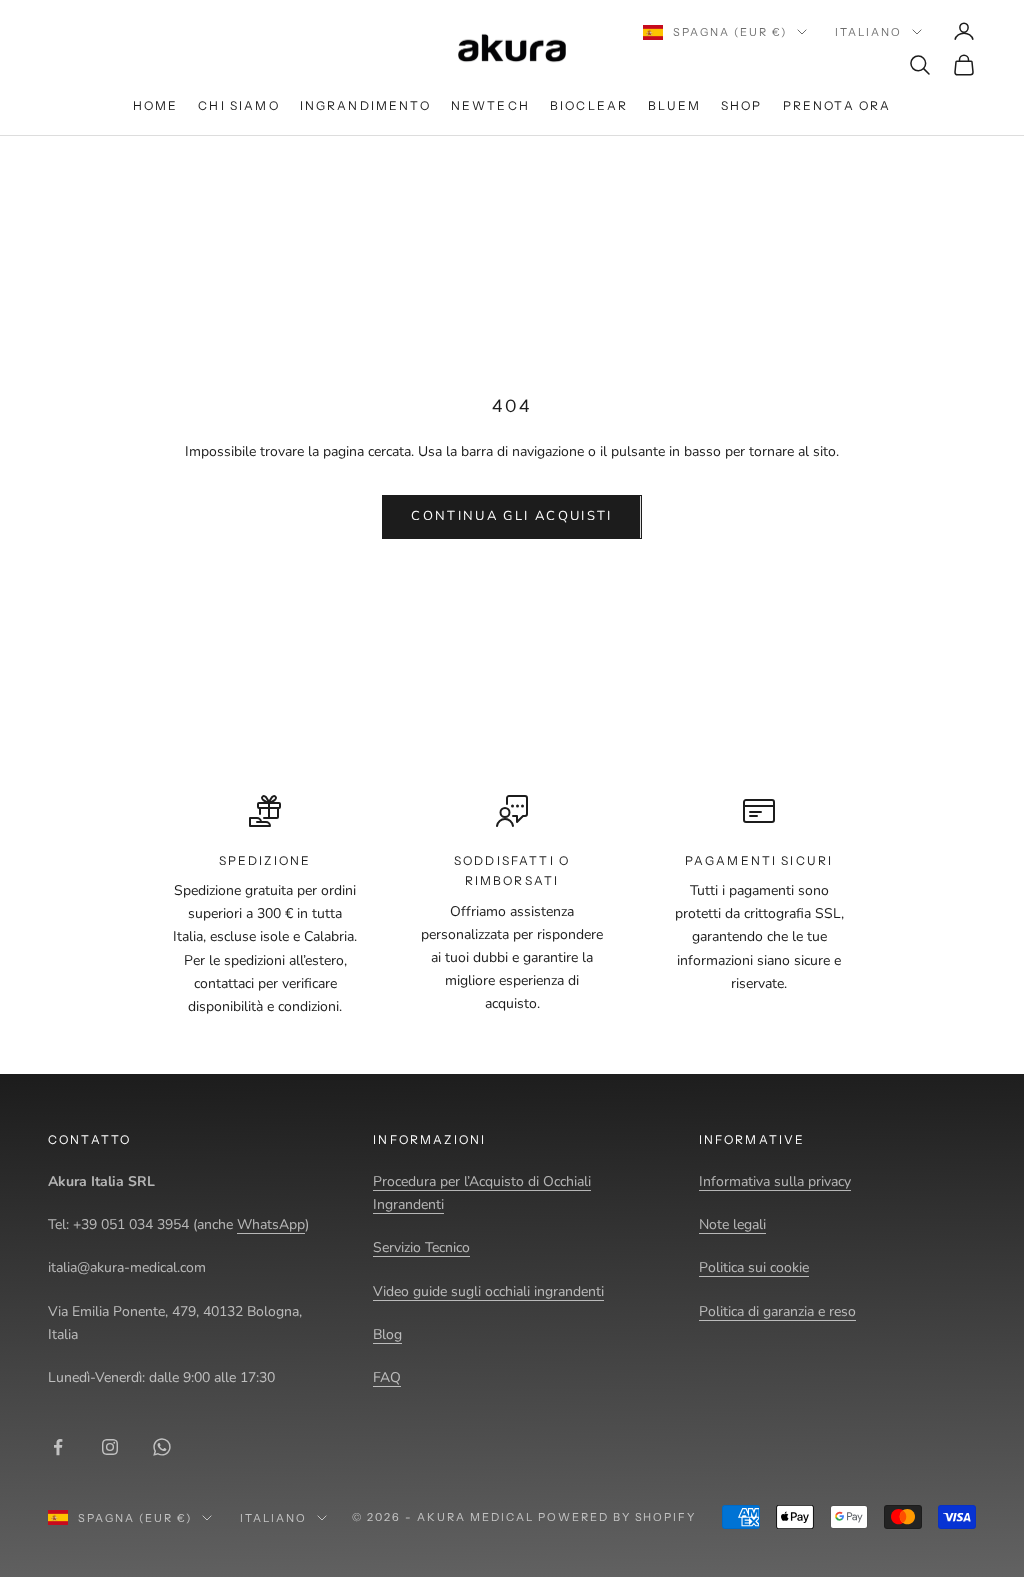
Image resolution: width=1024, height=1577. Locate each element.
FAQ (387, 1377)
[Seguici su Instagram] (110, 1447)
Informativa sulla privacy (775, 1181)
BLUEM (674, 105)
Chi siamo (238, 105)
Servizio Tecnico (421, 1247)
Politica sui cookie (754, 1267)
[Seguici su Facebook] (58, 1447)
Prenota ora (837, 105)
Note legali (732, 1224)
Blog (387, 1334)
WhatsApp (271, 1224)
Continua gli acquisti (511, 516)
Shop (742, 105)
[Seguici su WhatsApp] (162, 1447)
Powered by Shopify (617, 1517)
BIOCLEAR (589, 105)
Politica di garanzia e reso (777, 1311)
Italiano (868, 32)
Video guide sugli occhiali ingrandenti (488, 1291)
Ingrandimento (365, 105)
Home (156, 105)
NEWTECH (490, 105)
